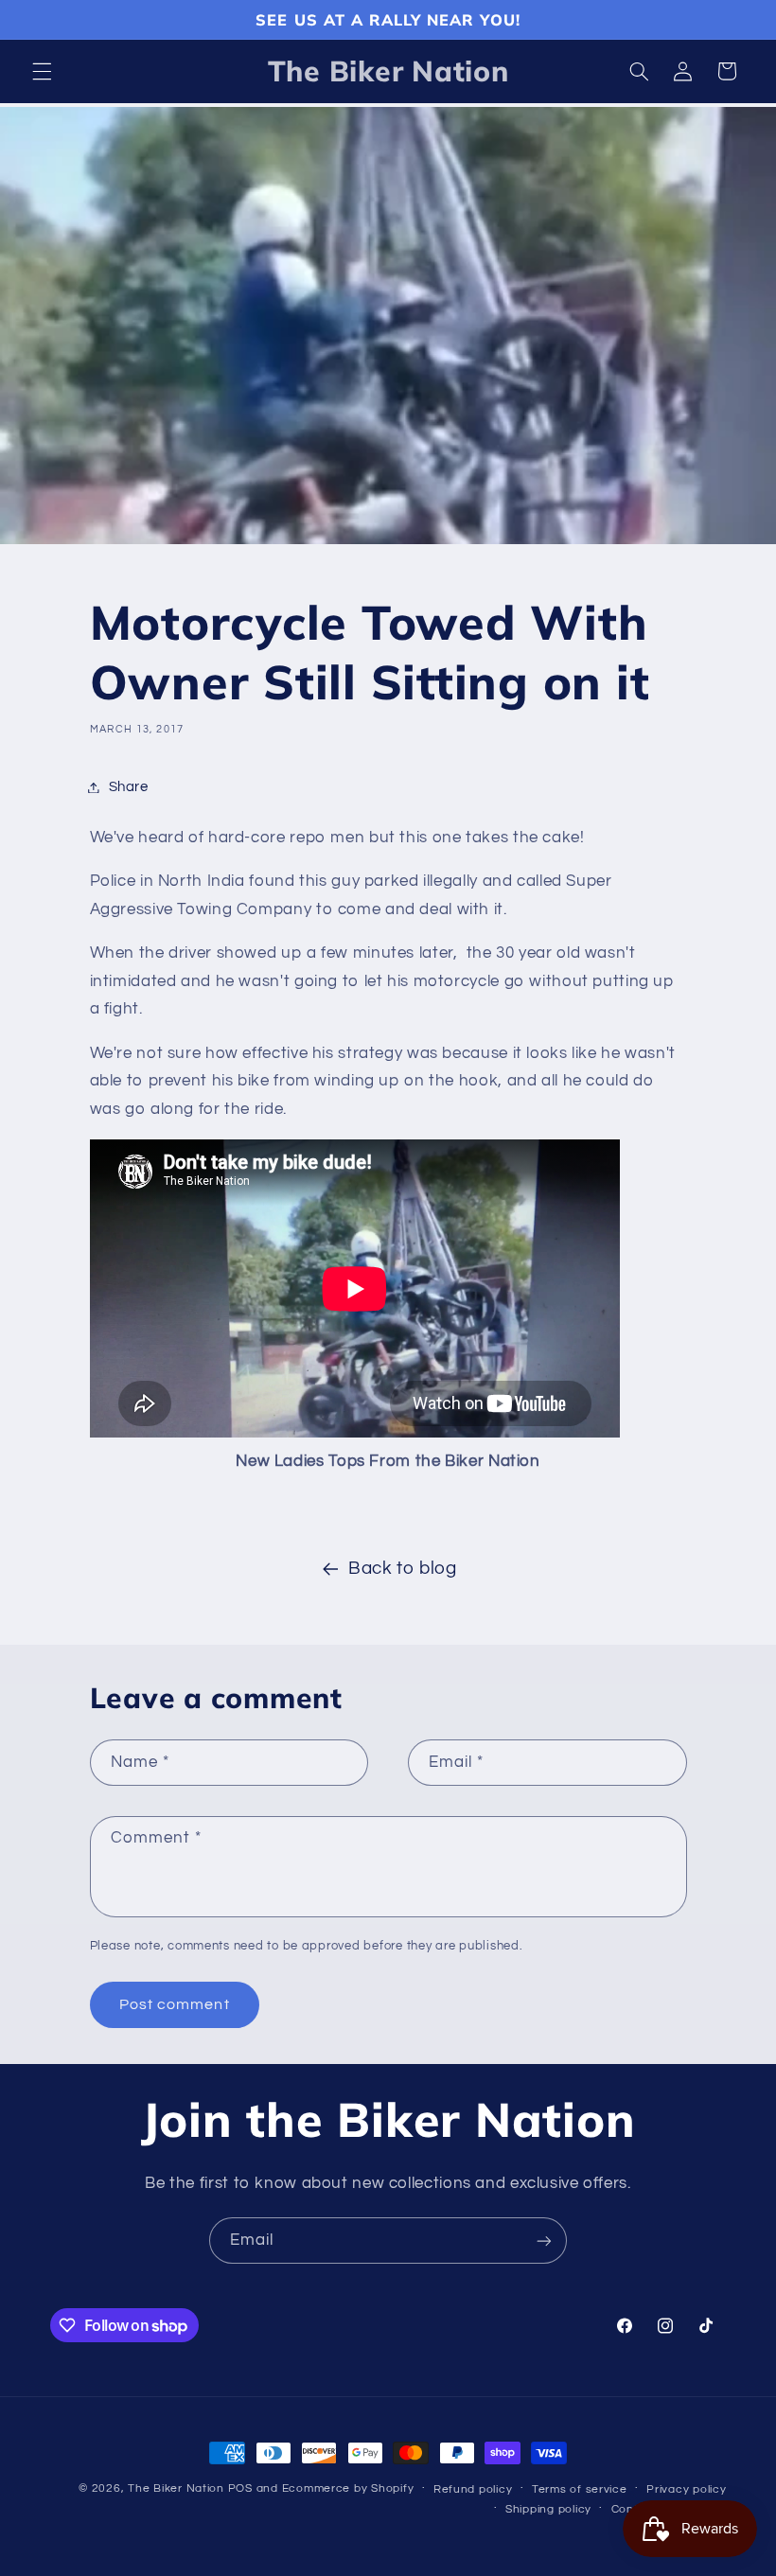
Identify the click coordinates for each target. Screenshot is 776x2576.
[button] (42, 71)
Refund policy (473, 2489)
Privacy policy (686, 2489)
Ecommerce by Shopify (348, 2488)
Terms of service (580, 2489)
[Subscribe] (544, 2241)
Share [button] (129, 787)
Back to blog (403, 1569)
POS (240, 2488)
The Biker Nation (176, 2488)
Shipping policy (548, 2509)
